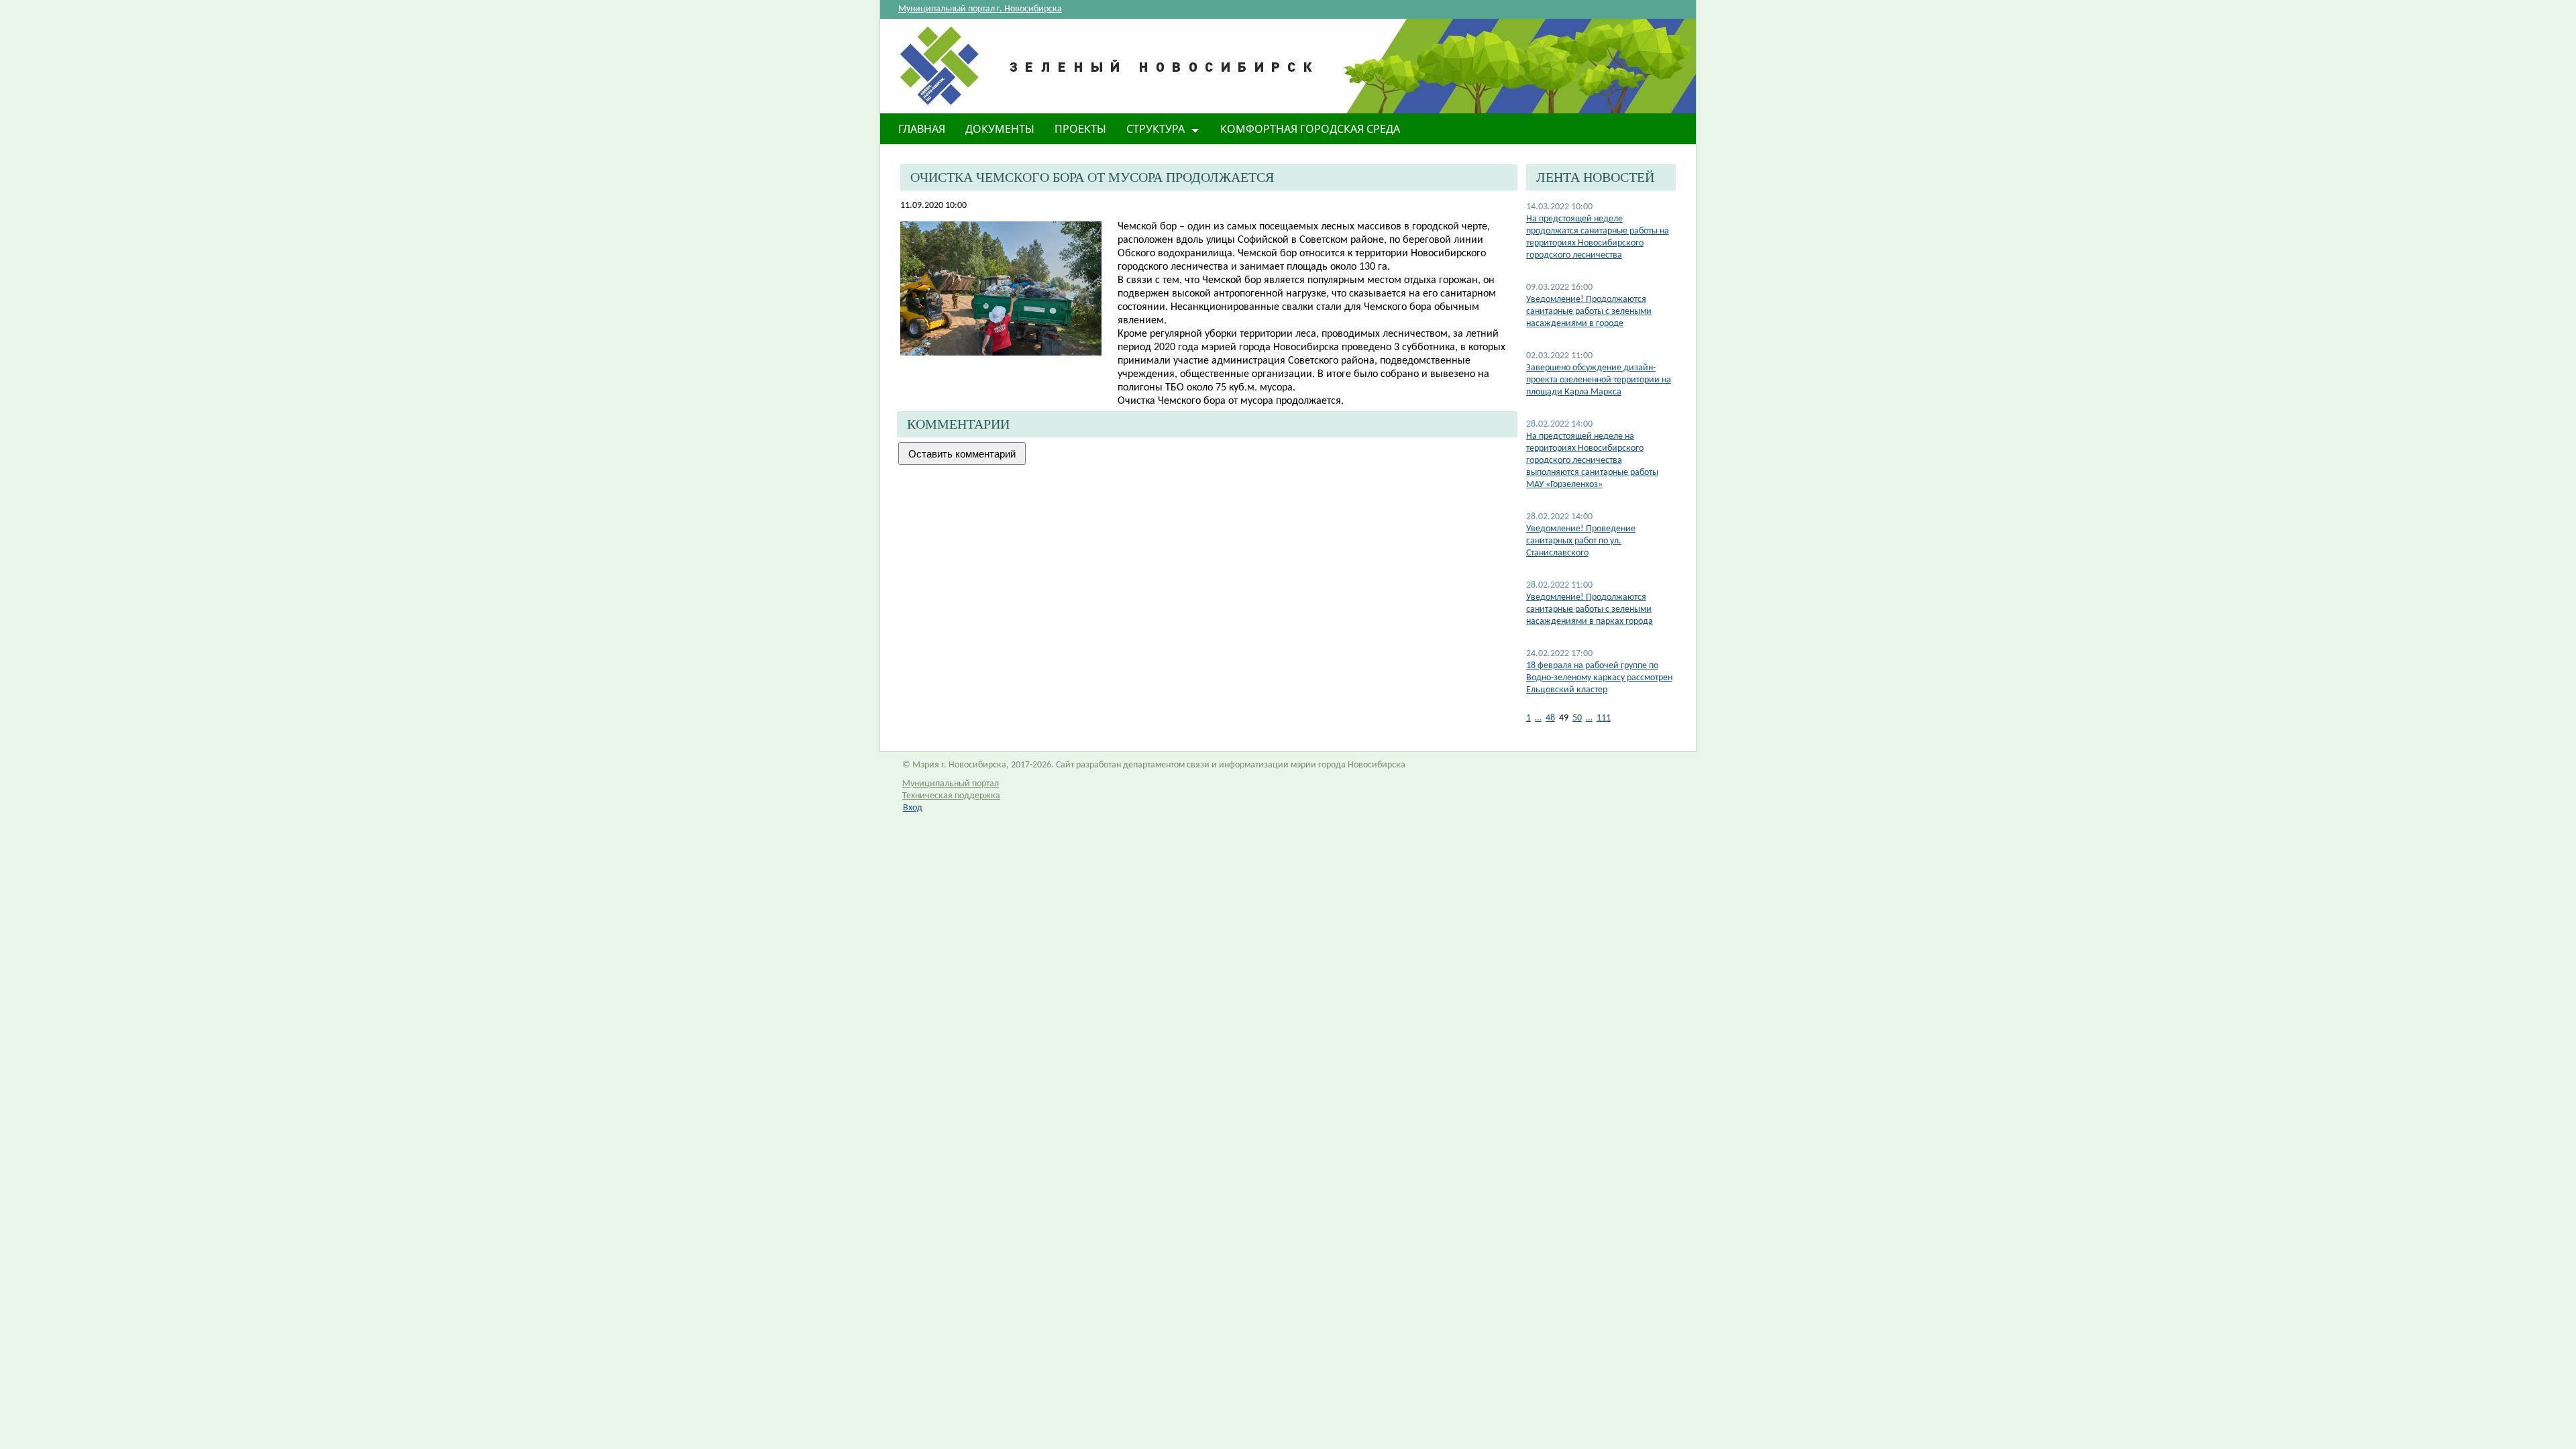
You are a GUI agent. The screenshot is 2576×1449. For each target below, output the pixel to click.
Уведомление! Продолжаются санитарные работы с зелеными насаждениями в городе (1589, 312)
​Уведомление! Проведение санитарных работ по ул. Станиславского (1581, 541)
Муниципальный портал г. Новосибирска (980, 9)
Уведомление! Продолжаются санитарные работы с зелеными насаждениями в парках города (1590, 609)
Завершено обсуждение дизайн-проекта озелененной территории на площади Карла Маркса (1599, 380)
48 (1550, 718)
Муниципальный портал (951, 784)
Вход (913, 808)
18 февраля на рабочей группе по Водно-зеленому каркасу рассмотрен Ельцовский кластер (1599, 678)
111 (1604, 718)
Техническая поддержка (951, 796)
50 (1577, 718)
